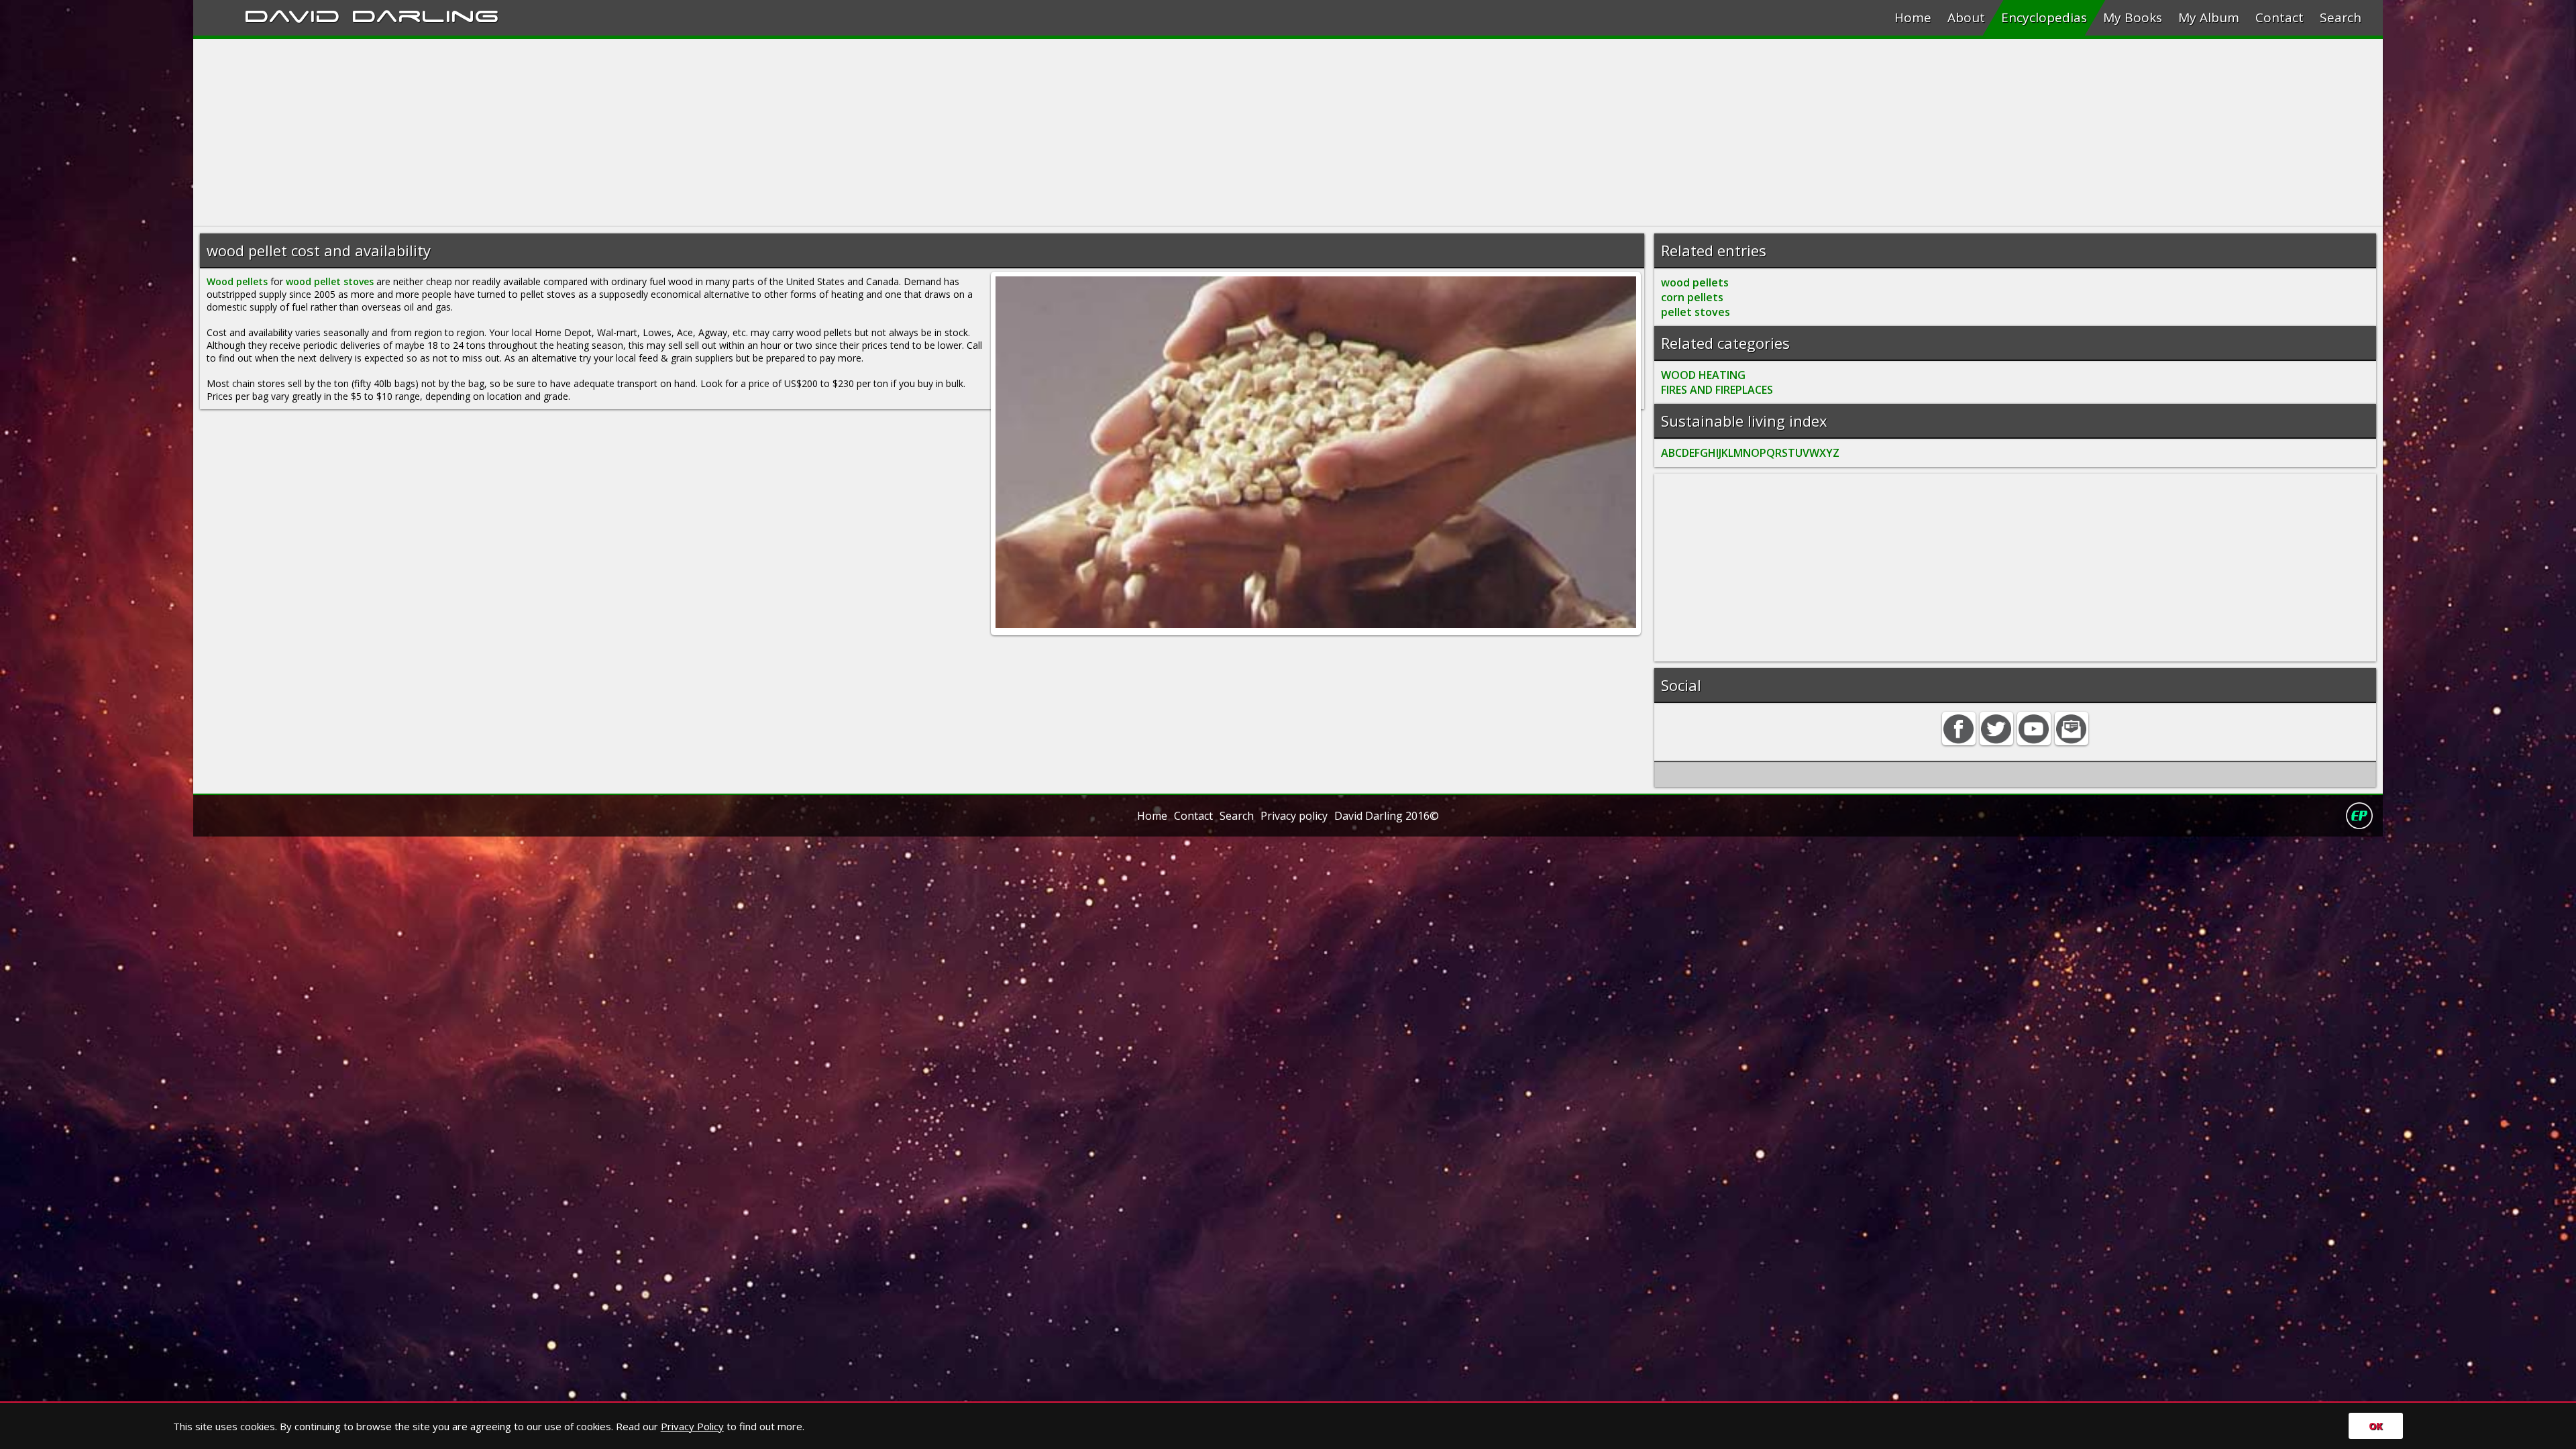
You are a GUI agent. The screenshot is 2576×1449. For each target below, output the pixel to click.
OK (2376, 1426)
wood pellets (1695, 282)
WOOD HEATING (1703, 375)
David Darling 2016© (1387, 816)
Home (1913, 17)
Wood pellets (237, 281)
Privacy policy (1294, 816)
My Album (2209, 17)
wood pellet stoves (330, 281)
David (292, 14)
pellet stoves (1696, 312)
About (1966, 17)
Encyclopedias (2044, 17)
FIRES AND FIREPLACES (1717, 390)
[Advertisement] (596, 133)
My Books (2133, 17)
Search (2341, 17)
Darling (425, 14)
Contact (2279, 17)
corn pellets (1692, 297)
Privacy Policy (692, 1426)
